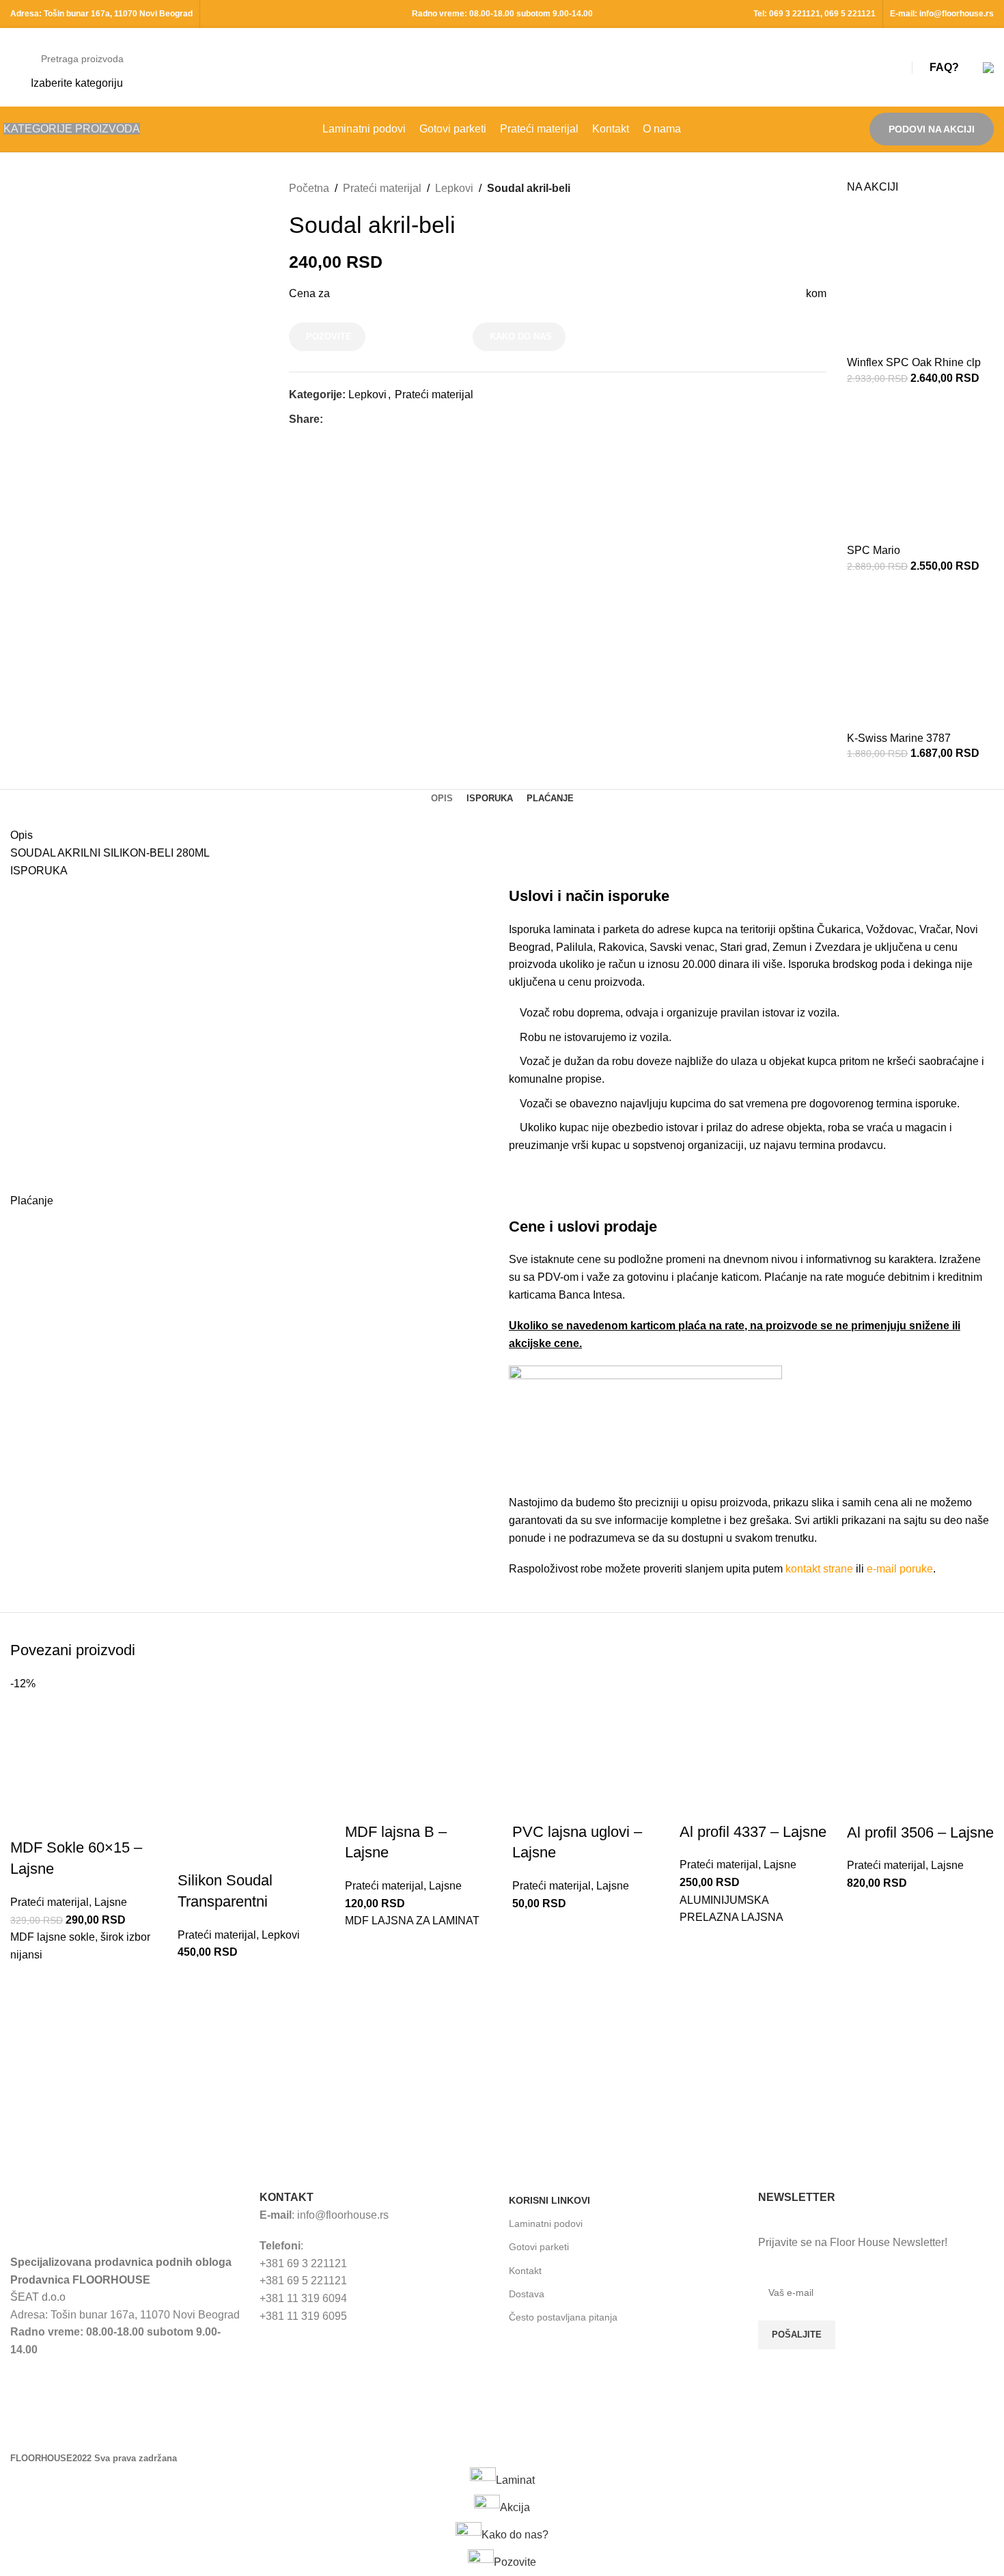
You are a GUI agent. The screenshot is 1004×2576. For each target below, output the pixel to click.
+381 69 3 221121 (303, 2263)
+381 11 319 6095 (303, 2316)
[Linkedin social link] (378, 419)
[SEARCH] (882, 68)
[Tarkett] (86, 2072)
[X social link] (347, 419)
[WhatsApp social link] (394, 419)
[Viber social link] (409, 419)
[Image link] (112, 2214)
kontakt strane (819, 1569)
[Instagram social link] (806, 2428)
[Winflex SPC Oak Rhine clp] (920, 281)
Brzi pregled (27, 1998)
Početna (309, 188)
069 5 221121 (850, 14)
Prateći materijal (382, 188)
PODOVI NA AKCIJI (932, 129)
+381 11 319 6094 (303, 2298)
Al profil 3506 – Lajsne (920, 1832)
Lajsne (111, 1902)
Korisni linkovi (549, 2200)
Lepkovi (454, 188)
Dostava (527, 2294)
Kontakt (525, 2271)
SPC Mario (874, 550)
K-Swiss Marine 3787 (899, 738)
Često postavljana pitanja (563, 2317)
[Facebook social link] (331, 419)
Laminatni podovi (546, 2224)
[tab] (442, 799)
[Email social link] (362, 419)
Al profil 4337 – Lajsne (753, 1832)
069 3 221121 (795, 14)
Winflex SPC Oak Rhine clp (914, 362)
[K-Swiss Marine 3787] (920, 657)
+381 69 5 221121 (303, 2281)
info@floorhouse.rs (957, 14)
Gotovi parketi (539, 2247)
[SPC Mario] (920, 469)
